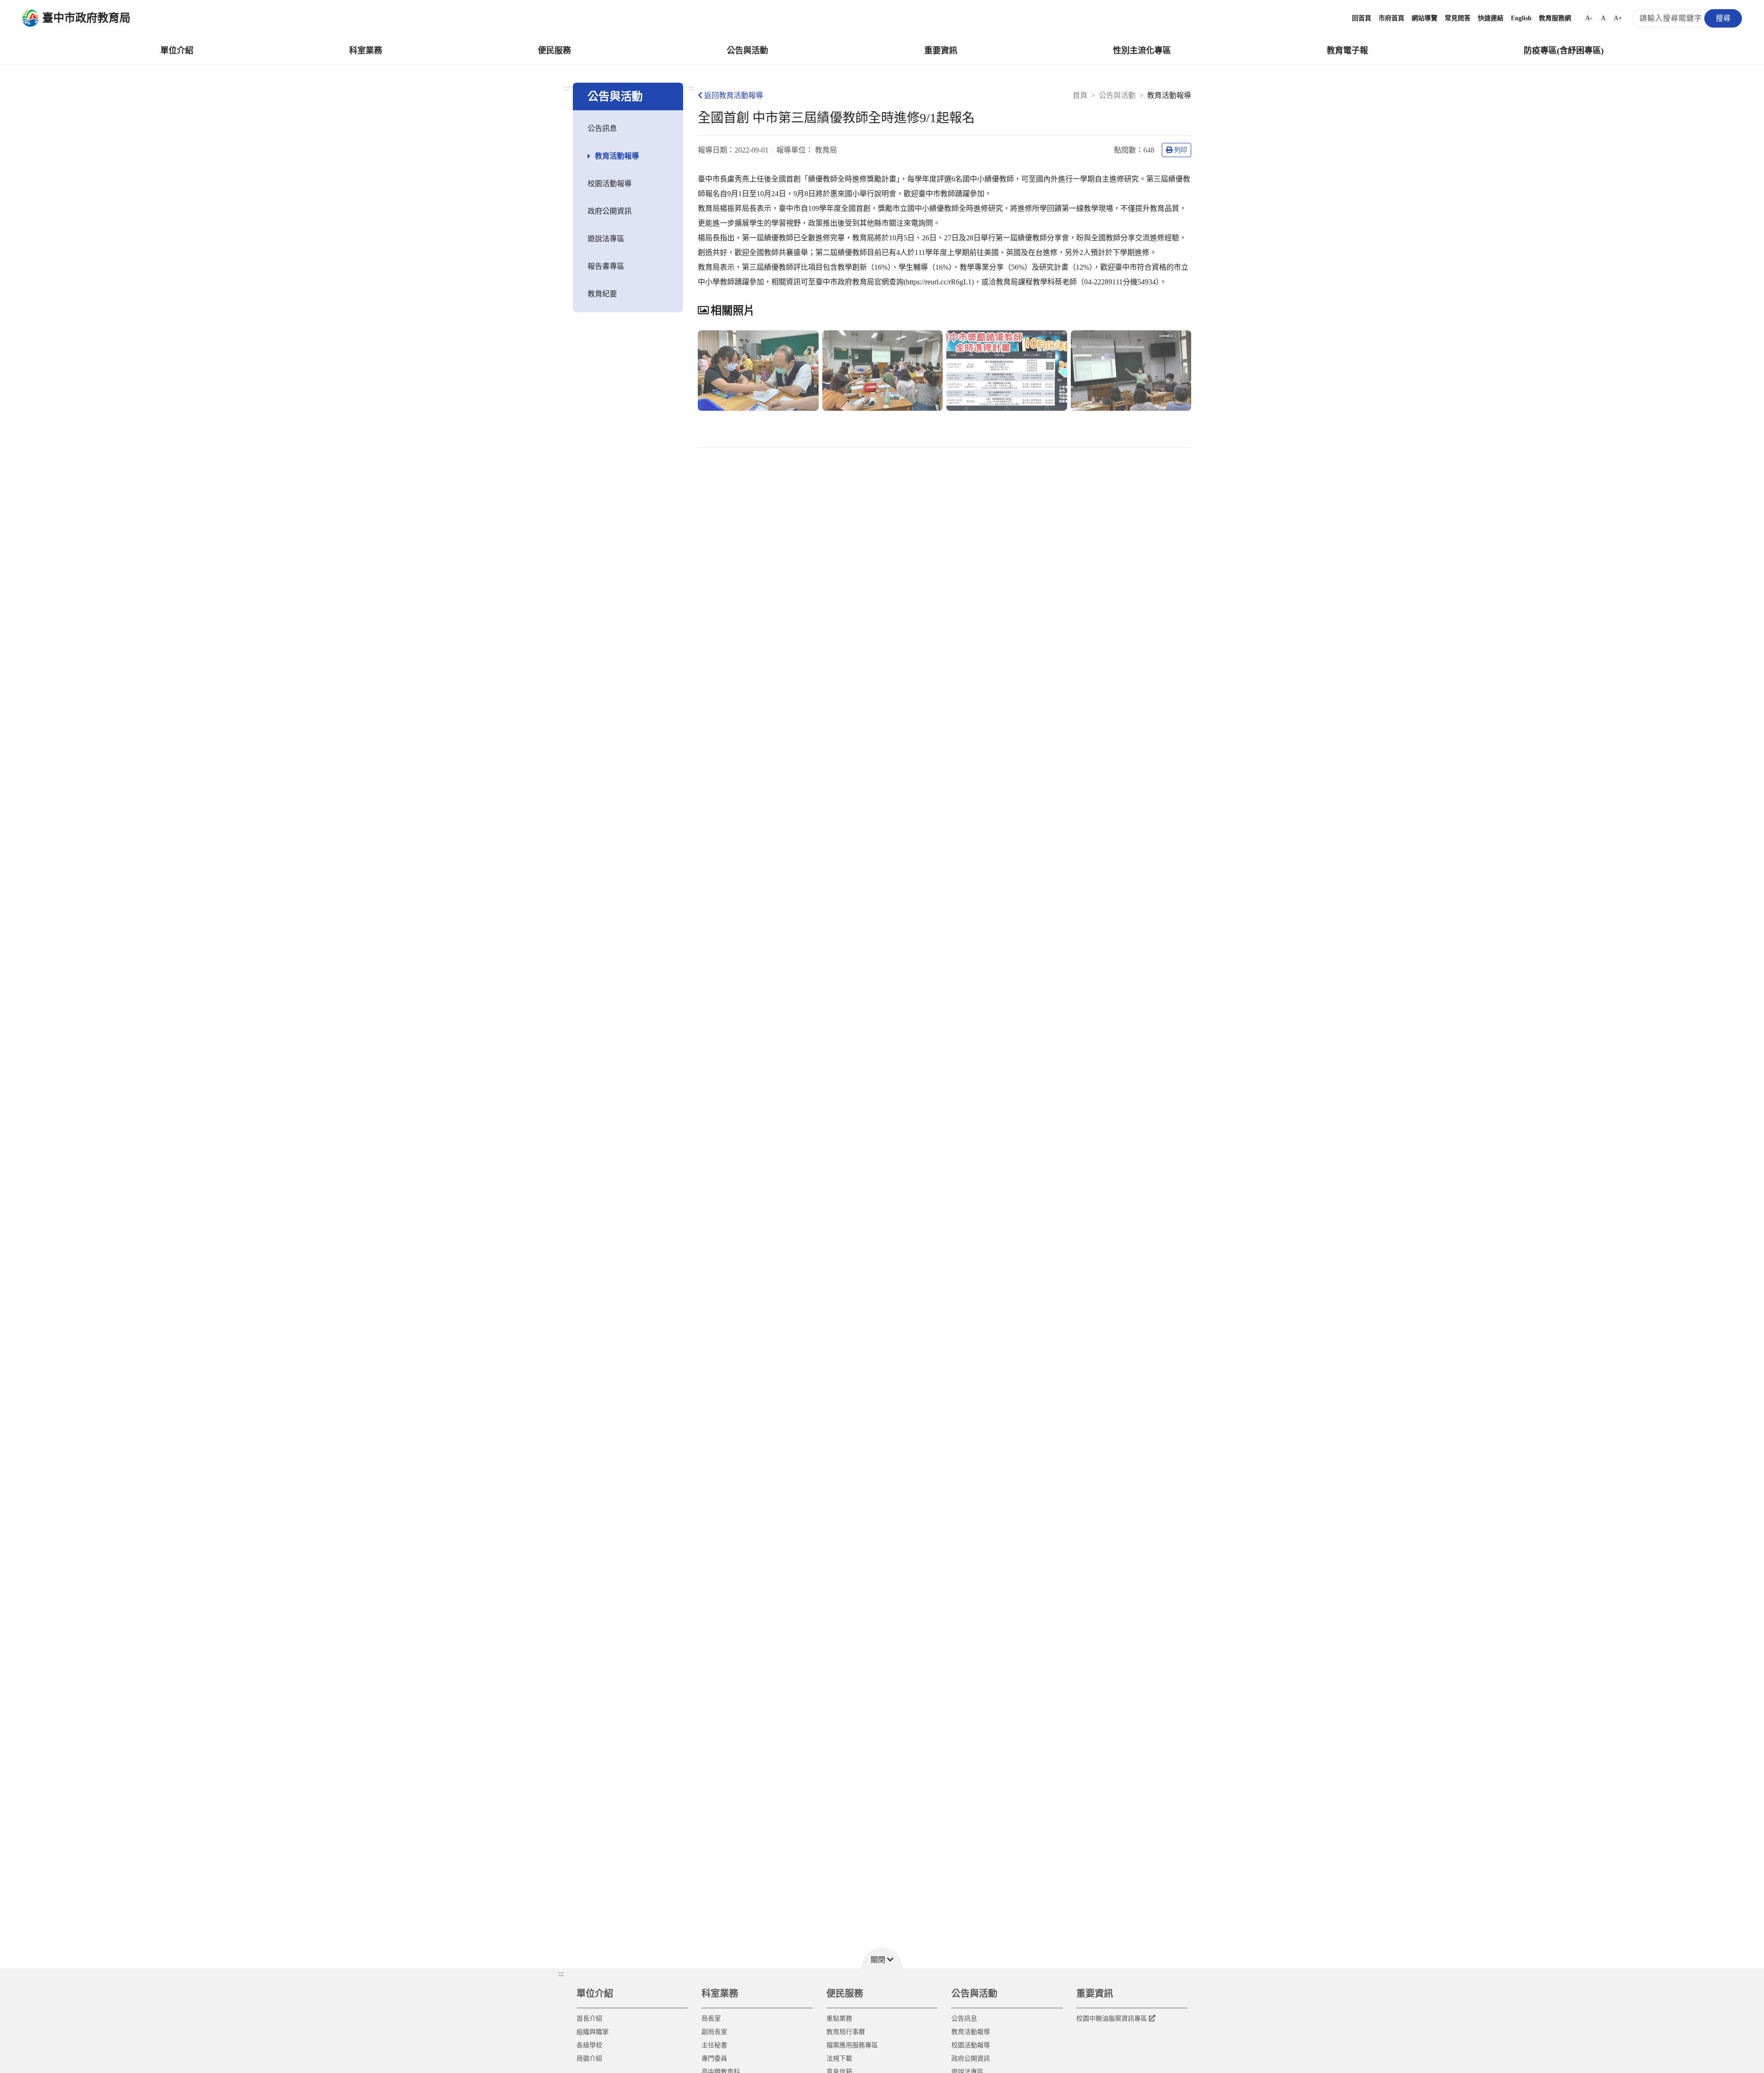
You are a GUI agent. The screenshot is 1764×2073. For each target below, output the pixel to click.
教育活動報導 (617, 156)
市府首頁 (1391, 18)
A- (1589, 18)
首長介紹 (589, 2019)
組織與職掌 (593, 2032)
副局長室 (714, 2032)
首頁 (1080, 95)
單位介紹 (177, 51)
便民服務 (554, 51)
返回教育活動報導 (734, 95)
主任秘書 (714, 2045)
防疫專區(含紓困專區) (1564, 51)
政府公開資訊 (610, 211)
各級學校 (589, 2045)
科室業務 (366, 51)
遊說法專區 (606, 239)
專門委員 (714, 2059)
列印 (1181, 150)
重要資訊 (941, 51)
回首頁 (1362, 18)
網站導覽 (1425, 18)
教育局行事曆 (846, 2032)
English (1521, 18)
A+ (1618, 18)
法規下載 (839, 2059)
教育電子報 (1347, 51)
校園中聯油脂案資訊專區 (1112, 2019)
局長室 (711, 2019)
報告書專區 (606, 266)
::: (566, 88)
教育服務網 (1555, 18)
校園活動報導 (610, 184)
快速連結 (1491, 18)
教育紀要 (602, 294)
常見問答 (1458, 18)
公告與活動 (747, 51)
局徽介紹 (589, 2059)
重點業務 (839, 2019)
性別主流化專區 (1142, 51)
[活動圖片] (758, 371)
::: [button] (561, 1974)
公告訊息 (602, 128)
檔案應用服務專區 (852, 2045)
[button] (882, 1958)
